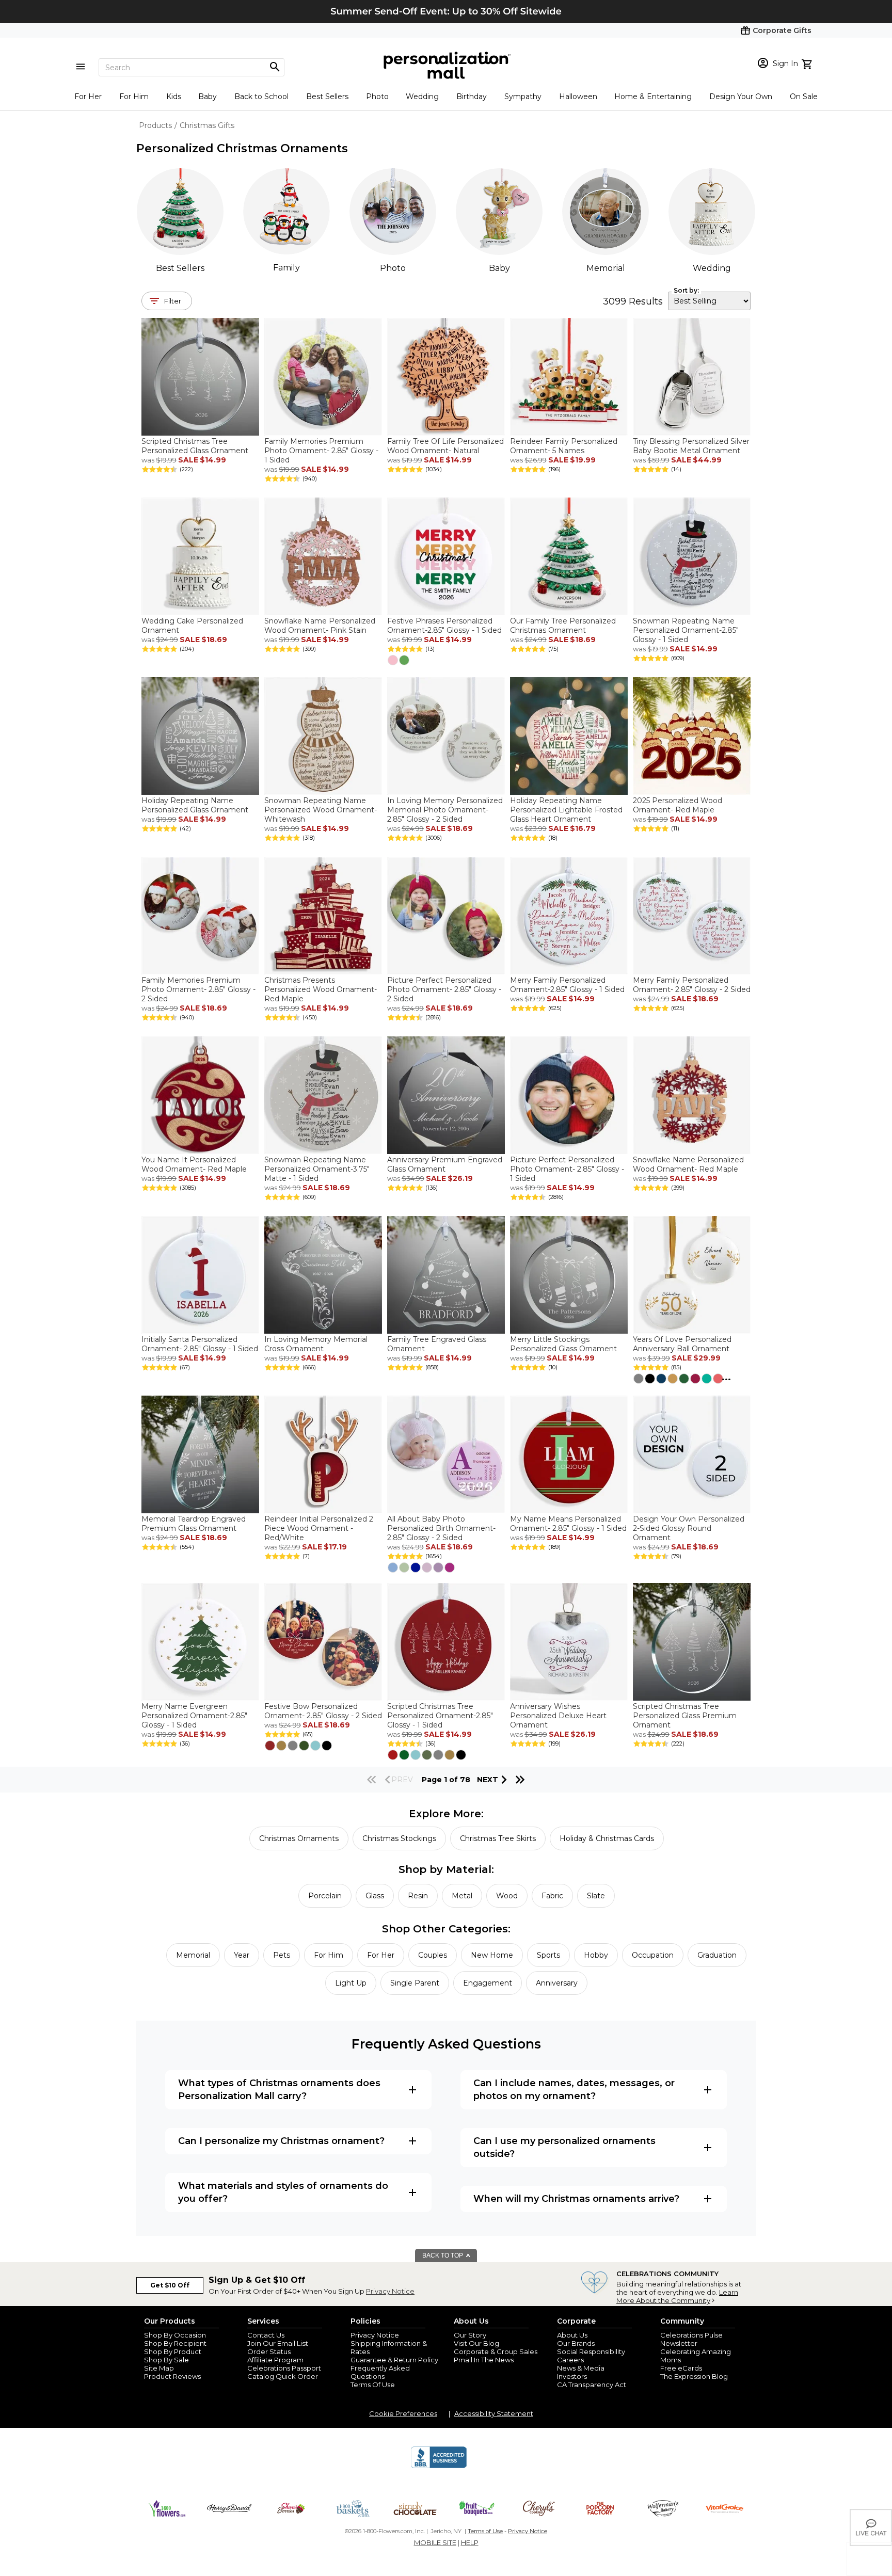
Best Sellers (327, 97)
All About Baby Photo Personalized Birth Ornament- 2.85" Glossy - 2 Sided (441, 1528)
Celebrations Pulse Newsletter (691, 2339)
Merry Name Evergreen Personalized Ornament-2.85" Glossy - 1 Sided (194, 1716)
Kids (174, 97)
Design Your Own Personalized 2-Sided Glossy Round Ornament (689, 1528)
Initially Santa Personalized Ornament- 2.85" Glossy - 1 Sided (200, 1344)
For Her (88, 97)
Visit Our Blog (476, 2343)
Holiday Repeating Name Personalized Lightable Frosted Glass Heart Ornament (566, 810)
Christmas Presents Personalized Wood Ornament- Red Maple (321, 989)
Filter (173, 301)
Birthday (472, 97)
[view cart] (808, 63)
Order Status (269, 2351)
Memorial (606, 268)
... (726, 1377)
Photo (377, 97)
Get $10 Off (170, 2285)
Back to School (261, 97)
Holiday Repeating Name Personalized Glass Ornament (195, 805)
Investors (572, 2376)
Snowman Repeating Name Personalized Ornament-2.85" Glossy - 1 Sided (686, 630)
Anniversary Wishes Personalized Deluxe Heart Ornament (558, 1716)
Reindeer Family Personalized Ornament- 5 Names (564, 446)
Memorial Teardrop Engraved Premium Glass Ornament (194, 1524)
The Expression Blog (694, 2376)
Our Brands (576, 2343)
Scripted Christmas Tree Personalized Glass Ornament (195, 446)
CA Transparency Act (592, 2385)
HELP (470, 2542)
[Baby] (499, 212)
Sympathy (523, 97)
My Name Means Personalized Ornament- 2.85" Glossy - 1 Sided (568, 1524)
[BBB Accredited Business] (439, 2467)
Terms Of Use (373, 2385)
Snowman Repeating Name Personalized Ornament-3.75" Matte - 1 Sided (317, 1169)
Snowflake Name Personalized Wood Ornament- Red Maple (688, 1164)
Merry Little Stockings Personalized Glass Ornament (563, 1344)
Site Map (159, 2368)
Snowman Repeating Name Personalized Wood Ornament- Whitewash (321, 810)
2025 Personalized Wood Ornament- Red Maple (678, 805)
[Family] (286, 211)
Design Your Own (741, 97)
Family (286, 268)
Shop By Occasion (175, 2335)
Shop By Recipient (175, 2343)
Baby (208, 97)
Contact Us (266, 2335)
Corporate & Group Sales (496, 2351)
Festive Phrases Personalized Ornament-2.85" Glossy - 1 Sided (444, 626)
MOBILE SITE (435, 2542)
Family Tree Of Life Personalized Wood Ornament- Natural (445, 446)
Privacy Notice (390, 2291)
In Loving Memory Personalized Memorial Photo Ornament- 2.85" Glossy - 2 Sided (445, 810)
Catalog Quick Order (283, 2376)
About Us (572, 2335)
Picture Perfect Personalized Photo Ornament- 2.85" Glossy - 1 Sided (567, 1169)
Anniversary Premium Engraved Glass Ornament (445, 1164)
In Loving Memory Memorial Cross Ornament (316, 1344)
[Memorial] (606, 212)
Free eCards (681, 2368)
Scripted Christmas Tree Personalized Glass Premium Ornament (685, 1716)
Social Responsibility (591, 2351)
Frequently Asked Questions (380, 2372)
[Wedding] (712, 212)
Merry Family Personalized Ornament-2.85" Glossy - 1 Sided (567, 985)
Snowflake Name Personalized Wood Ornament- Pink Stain (320, 626)
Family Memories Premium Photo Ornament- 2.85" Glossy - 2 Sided (198, 989)
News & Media (581, 2368)
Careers (570, 2360)
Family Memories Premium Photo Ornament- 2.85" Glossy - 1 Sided (321, 451)
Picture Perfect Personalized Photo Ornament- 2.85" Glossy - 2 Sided (444, 989)
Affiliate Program (275, 2360)
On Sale (804, 97)
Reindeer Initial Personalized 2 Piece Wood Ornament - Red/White (319, 1528)
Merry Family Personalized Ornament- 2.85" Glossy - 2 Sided (692, 985)
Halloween (578, 97)
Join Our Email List (278, 2343)
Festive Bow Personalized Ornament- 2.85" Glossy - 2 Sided (323, 1711)
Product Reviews (172, 2376)
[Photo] (393, 212)
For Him (134, 97)
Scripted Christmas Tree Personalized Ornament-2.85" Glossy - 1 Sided (440, 1716)
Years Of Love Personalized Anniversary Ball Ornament (682, 1344)
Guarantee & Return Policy (394, 2360)
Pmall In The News (484, 2360)
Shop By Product (173, 2351)
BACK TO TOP (443, 2255)
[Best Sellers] (180, 212)
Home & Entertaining (653, 97)
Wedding (422, 97)
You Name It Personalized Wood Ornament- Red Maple (194, 1164)
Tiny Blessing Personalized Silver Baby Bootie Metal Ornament (691, 446)
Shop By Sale (166, 2360)
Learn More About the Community (677, 2296)
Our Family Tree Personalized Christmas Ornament (563, 626)
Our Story (470, 2335)
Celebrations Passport (284, 2368)
